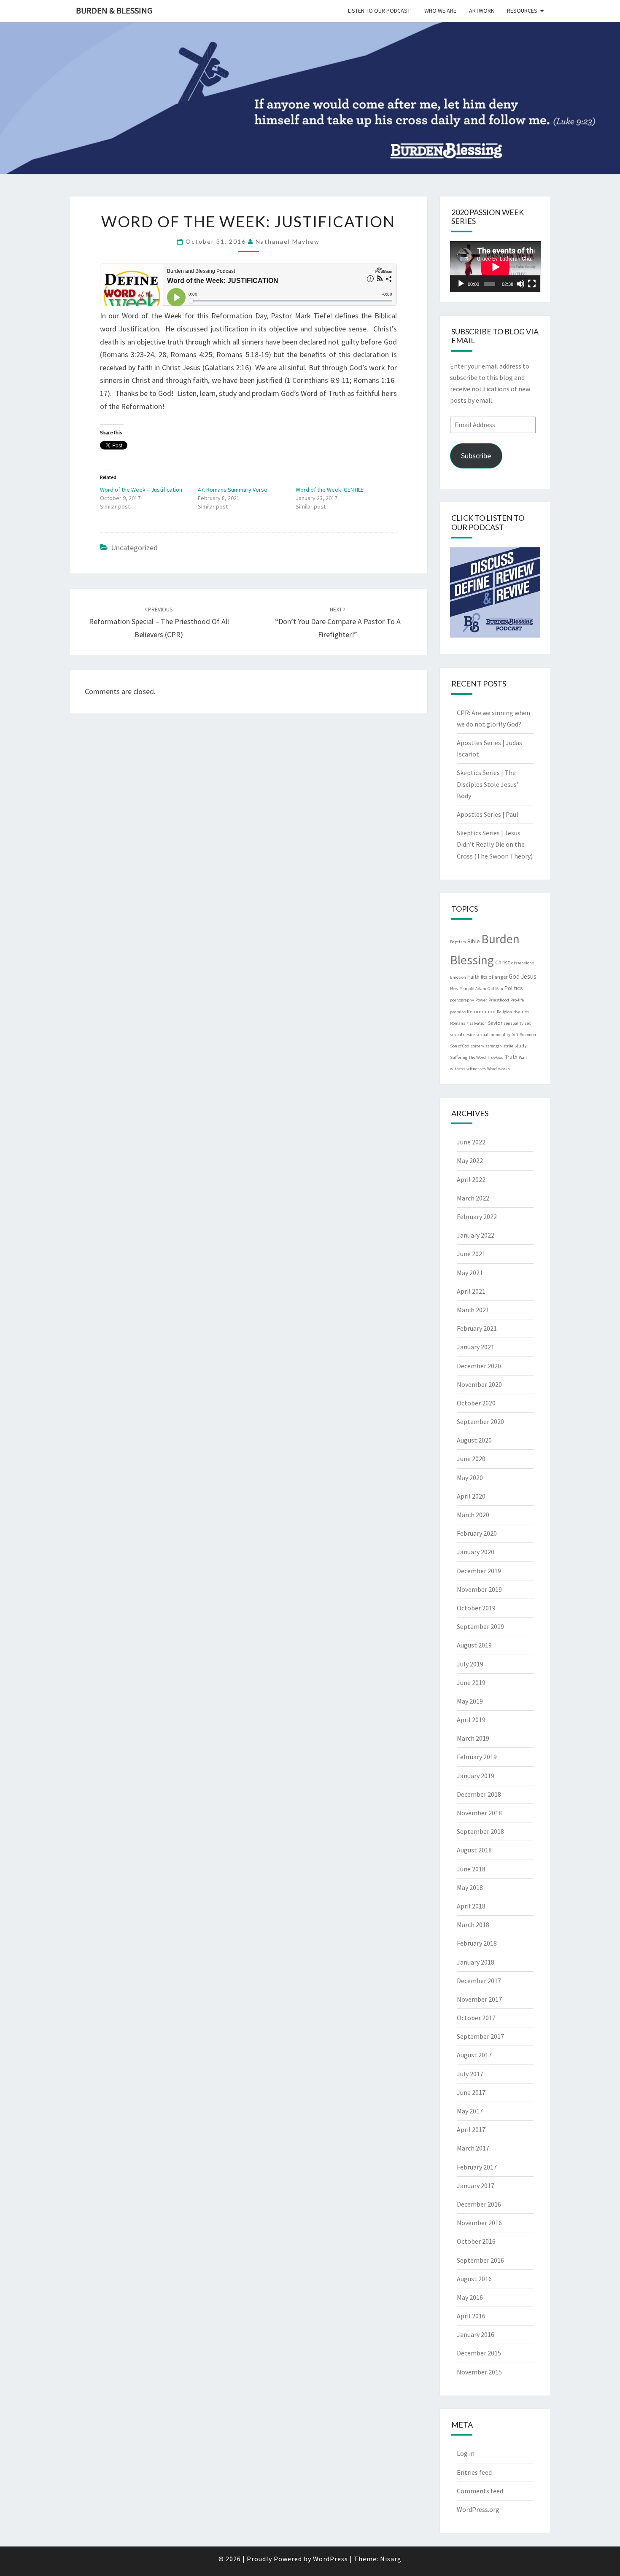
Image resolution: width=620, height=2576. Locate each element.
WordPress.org (478, 2509)
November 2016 (479, 2223)
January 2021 (476, 1347)
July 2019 (470, 1664)
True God (495, 1057)
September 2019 (480, 1626)
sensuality (514, 1023)
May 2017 (470, 2111)
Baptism (458, 942)
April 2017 (471, 2129)
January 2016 (476, 2334)
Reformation (481, 1011)
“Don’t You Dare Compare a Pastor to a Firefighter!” (338, 622)
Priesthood (499, 1000)
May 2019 (470, 1701)
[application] (495, 267)
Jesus (529, 976)
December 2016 (479, 2204)
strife (508, 1046)
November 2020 (479, 1384)
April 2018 (471, 1906)
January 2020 (476, 1552)
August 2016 (474, 2279)
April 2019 (471, 1720)
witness (458, 1069)
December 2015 (479, 2353)
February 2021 (477, 1328)
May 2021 (470, 1273)
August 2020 (474, 1440)
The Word (477, 1057)
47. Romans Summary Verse (233, 490)
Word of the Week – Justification (141, 490)
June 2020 (471, 1459)
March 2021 (473, 1310)
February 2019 (477, 1757)
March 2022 (473, 1198)
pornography (462, 1000)
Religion (504, 1012)
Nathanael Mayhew (288, 241)
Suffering (459, 1057)
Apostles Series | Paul (488, 814)
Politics (514, 988)
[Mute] (520, 284)
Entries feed (474, 2472)
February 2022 (477, 1217)
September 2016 (480, 2260)
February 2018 (477, 1943)
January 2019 (476, 1776)
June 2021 (471, 1254)
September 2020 (480, 1421)
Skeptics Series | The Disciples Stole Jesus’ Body (488, 784)
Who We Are (440, 11)
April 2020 (471, 1496)
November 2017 (479, 1999)
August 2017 (474, 2055)
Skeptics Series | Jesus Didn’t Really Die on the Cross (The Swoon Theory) (495, 844)
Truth (511, 1057)
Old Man (495, 989)
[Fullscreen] (532, 284)
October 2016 (476, 2241)
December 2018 (479, 1794)
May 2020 (470, 1478)
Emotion (458, 977)
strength (494, 1046)
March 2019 (473, 1738)
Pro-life (517, 1000)
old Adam (477, 989)
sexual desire (462, 1035)
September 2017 (480, 2036)
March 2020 (473, 1515)
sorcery (477, 1046)
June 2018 (471, 1869)
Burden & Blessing (114, 10)
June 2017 (471, 2092)
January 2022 (476, 1235)
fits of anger (494, 977)
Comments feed (480, 2491)
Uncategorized (134, 548)
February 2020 (477, 1533)
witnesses (476, 1069)
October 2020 (476, 1403)
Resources (522, 11)
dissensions (523, 963)
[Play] (461, 284)
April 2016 (471, 2316)
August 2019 (474, 1645)
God (514, 976)
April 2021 (471, 1291)
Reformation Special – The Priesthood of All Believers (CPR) (159, 622)
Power (481, 1000)
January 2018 (476, 1962)
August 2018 (474, 1850)
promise (458, 1012)
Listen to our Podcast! (380, 11)
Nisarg (391, 2559)
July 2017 (470, 2074)
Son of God (460, 1046)
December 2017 (479, 1981)
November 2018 (479, 1813)
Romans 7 (459, 1023)
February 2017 (477, 2167)
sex (528, 1023)
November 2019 (479, 1589)
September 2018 (480, 1831)
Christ (503, 962)
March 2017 (473, 2148)
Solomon (528, 1035)
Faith (473, 977)
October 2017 (476, 2018)
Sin (515, 1034)
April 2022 (471, 1179)
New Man (459, 989)
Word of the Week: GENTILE (330, 490)
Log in (466, 2453)
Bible (474, 941)
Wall (523, 1057)
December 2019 (479, 1571)
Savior (495, 1023)
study (521, 1045)
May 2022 (470, 1160)
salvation (478, 1023)
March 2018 (473, 1925)
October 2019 (476, 1608)
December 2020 (479, 1366)
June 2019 (471, 1682)
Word (492, 1069)
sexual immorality (493, 1035)
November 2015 (479, 2372)
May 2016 (470, 2297)
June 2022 (471, 1142)
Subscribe (476, 456)
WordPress (330, 2559)
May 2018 (470, 1887)
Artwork (482, 11)
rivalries (521, 1012)
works (504, 1069)
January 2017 (476, 2186)
